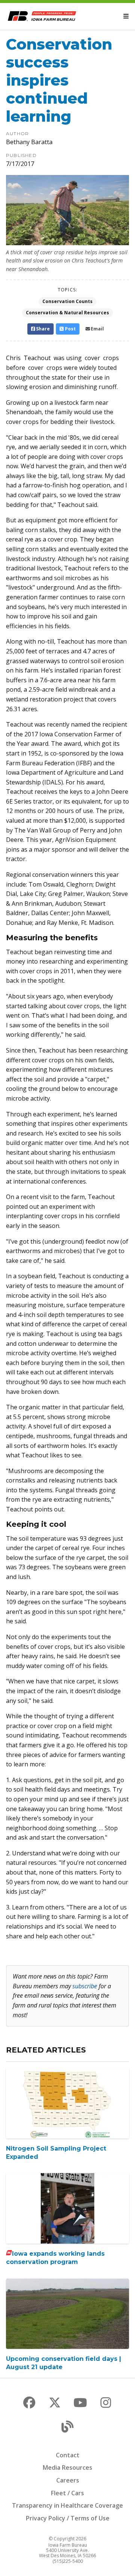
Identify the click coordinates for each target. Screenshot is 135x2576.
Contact (68, 2455)
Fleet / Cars (67, 2493)
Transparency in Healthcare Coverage (67, 2505)
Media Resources (67, 2467)
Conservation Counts (67, 301)
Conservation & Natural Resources (67, 313)
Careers (68, 2480)
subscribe (85, 1986)
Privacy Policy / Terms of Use (68, 2518)
